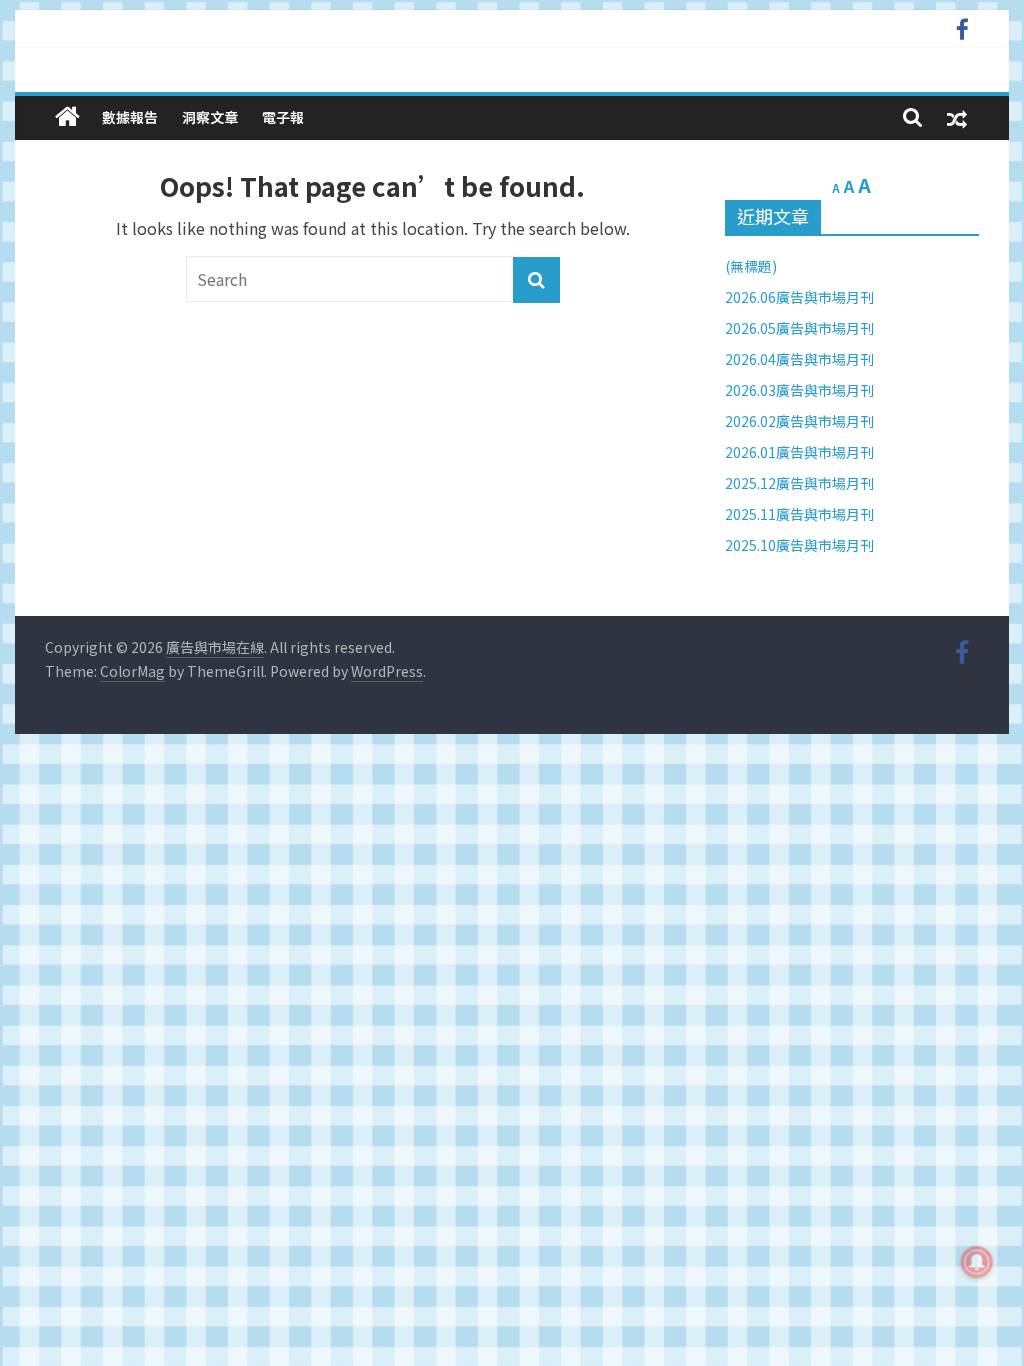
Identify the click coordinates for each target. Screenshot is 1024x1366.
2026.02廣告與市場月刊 (799, 421)
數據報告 (130, 117)
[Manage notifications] (977, 1262)
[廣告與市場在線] (67, 116)
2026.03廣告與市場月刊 (799, 390)
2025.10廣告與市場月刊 (799, 545)
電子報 (283, 117)
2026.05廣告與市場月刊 (799, 328)
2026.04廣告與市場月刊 (799, 359)
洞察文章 (210, 117)
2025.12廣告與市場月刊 (799, 483)
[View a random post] (957, 117)
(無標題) (751, 266)
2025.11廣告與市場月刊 (799, 514)
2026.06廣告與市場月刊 (799, 297)
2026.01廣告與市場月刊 (799, 452)
